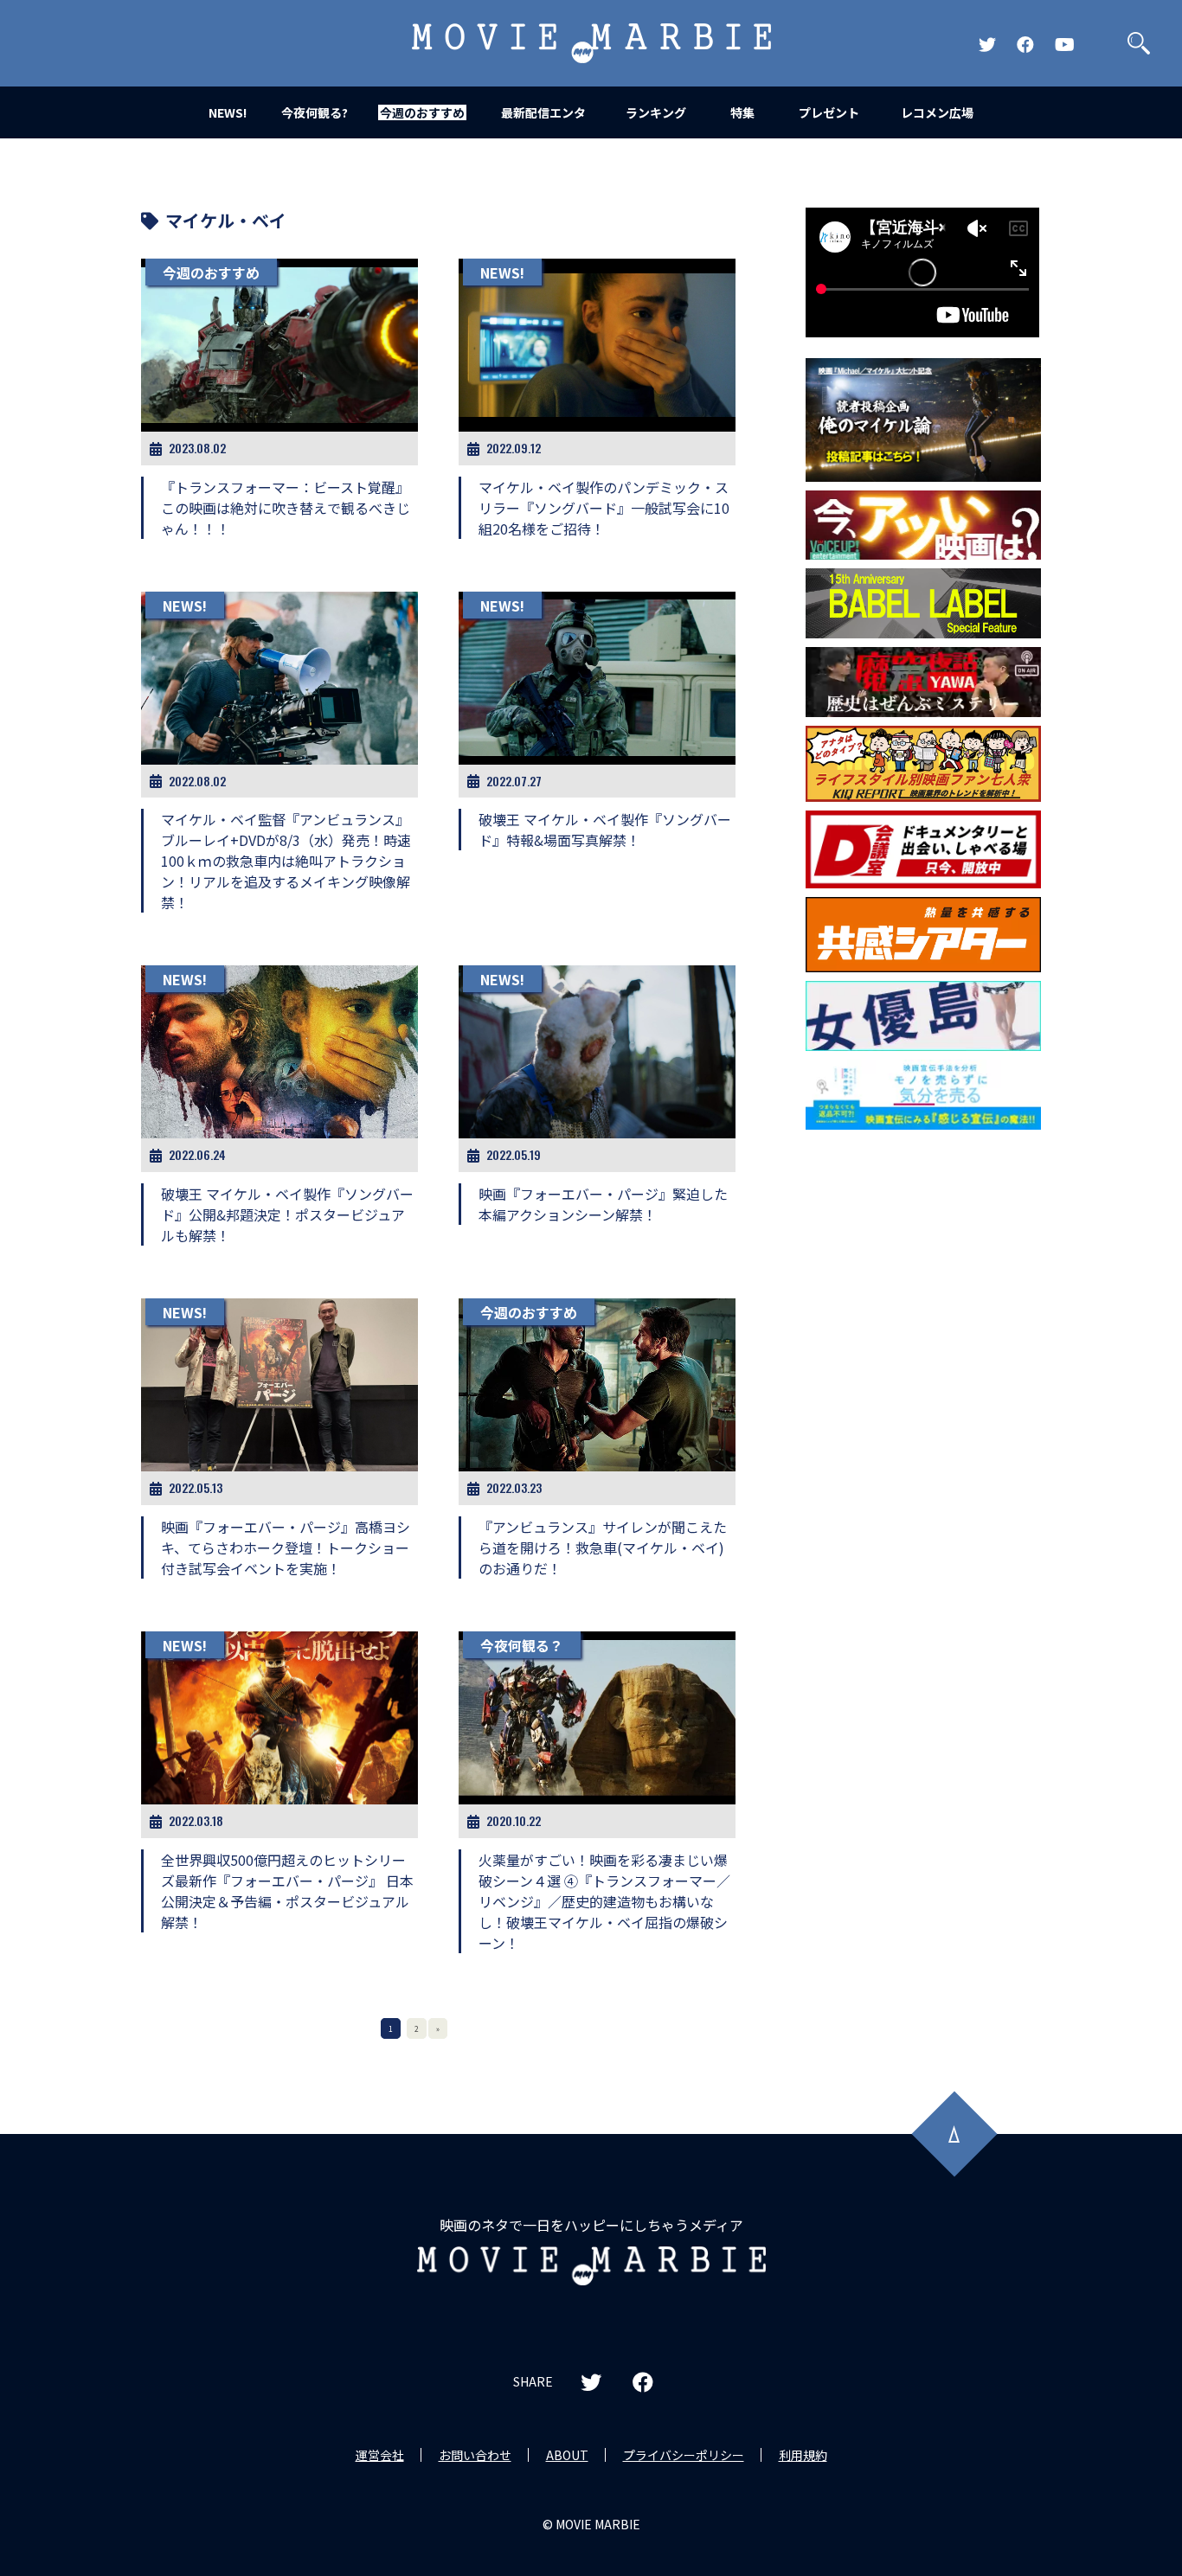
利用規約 (803, 2455)
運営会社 (380, 2455)
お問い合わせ (475, 2455)
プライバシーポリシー (684, 2455)
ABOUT (567, 2455)
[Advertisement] (923, 1417)
